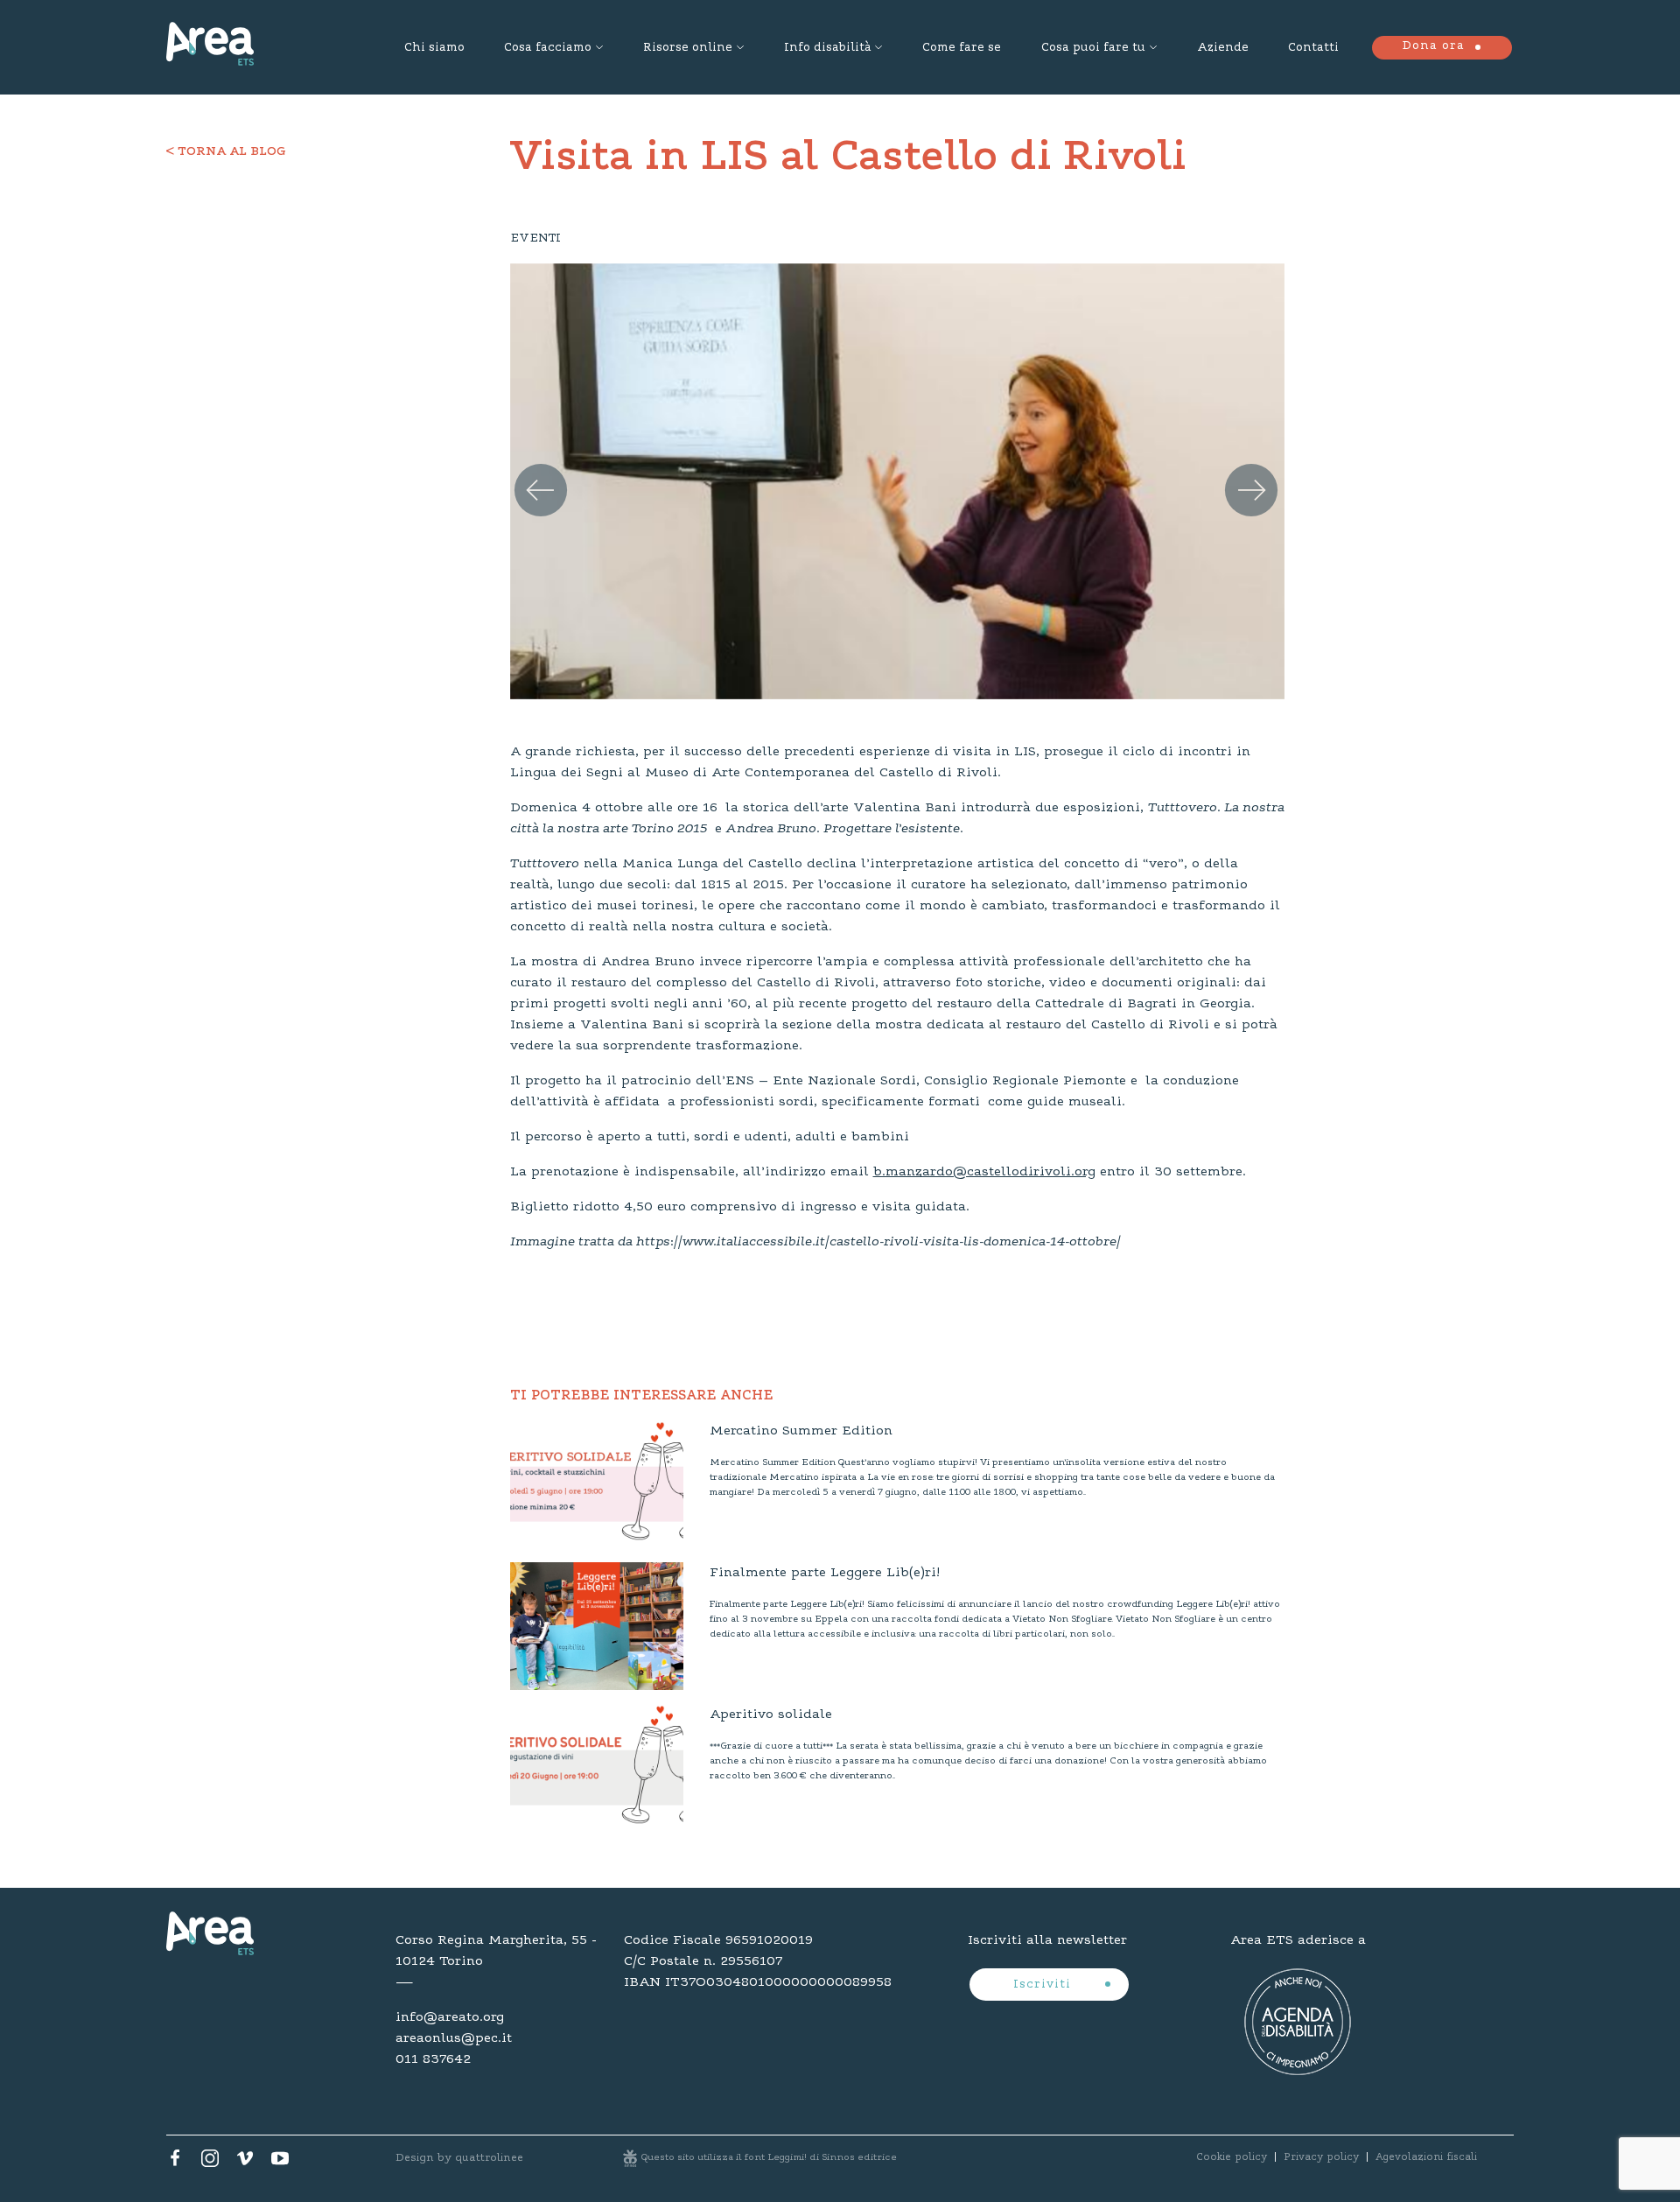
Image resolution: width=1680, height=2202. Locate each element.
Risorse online (688, 48)
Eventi (535, 239)
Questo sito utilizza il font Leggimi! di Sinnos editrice (769, 2158)
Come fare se (962, 48)
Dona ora (1433, 46)
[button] (533, 473)
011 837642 (433, 2059)
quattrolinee (489, 2158)
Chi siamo (434, 48)
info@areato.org (450, 2017)
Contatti (1313, 48)
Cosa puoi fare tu (1093, 48)
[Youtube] (280, 2163)
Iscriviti (1044, 1985)
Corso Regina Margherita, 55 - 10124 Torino (496, 1951)
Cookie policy (1232, 2157)
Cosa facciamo (548, 48)
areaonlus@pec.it (454, 2038)
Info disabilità (827, 48)
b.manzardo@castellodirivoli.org (984, 1172)
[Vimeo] (245, 2163)
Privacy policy (1321, 2157)
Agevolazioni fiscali (1426, 2157)
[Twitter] (210, 2163)
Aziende (1223, 48)
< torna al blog (226, 152)
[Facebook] (175, 2163)
